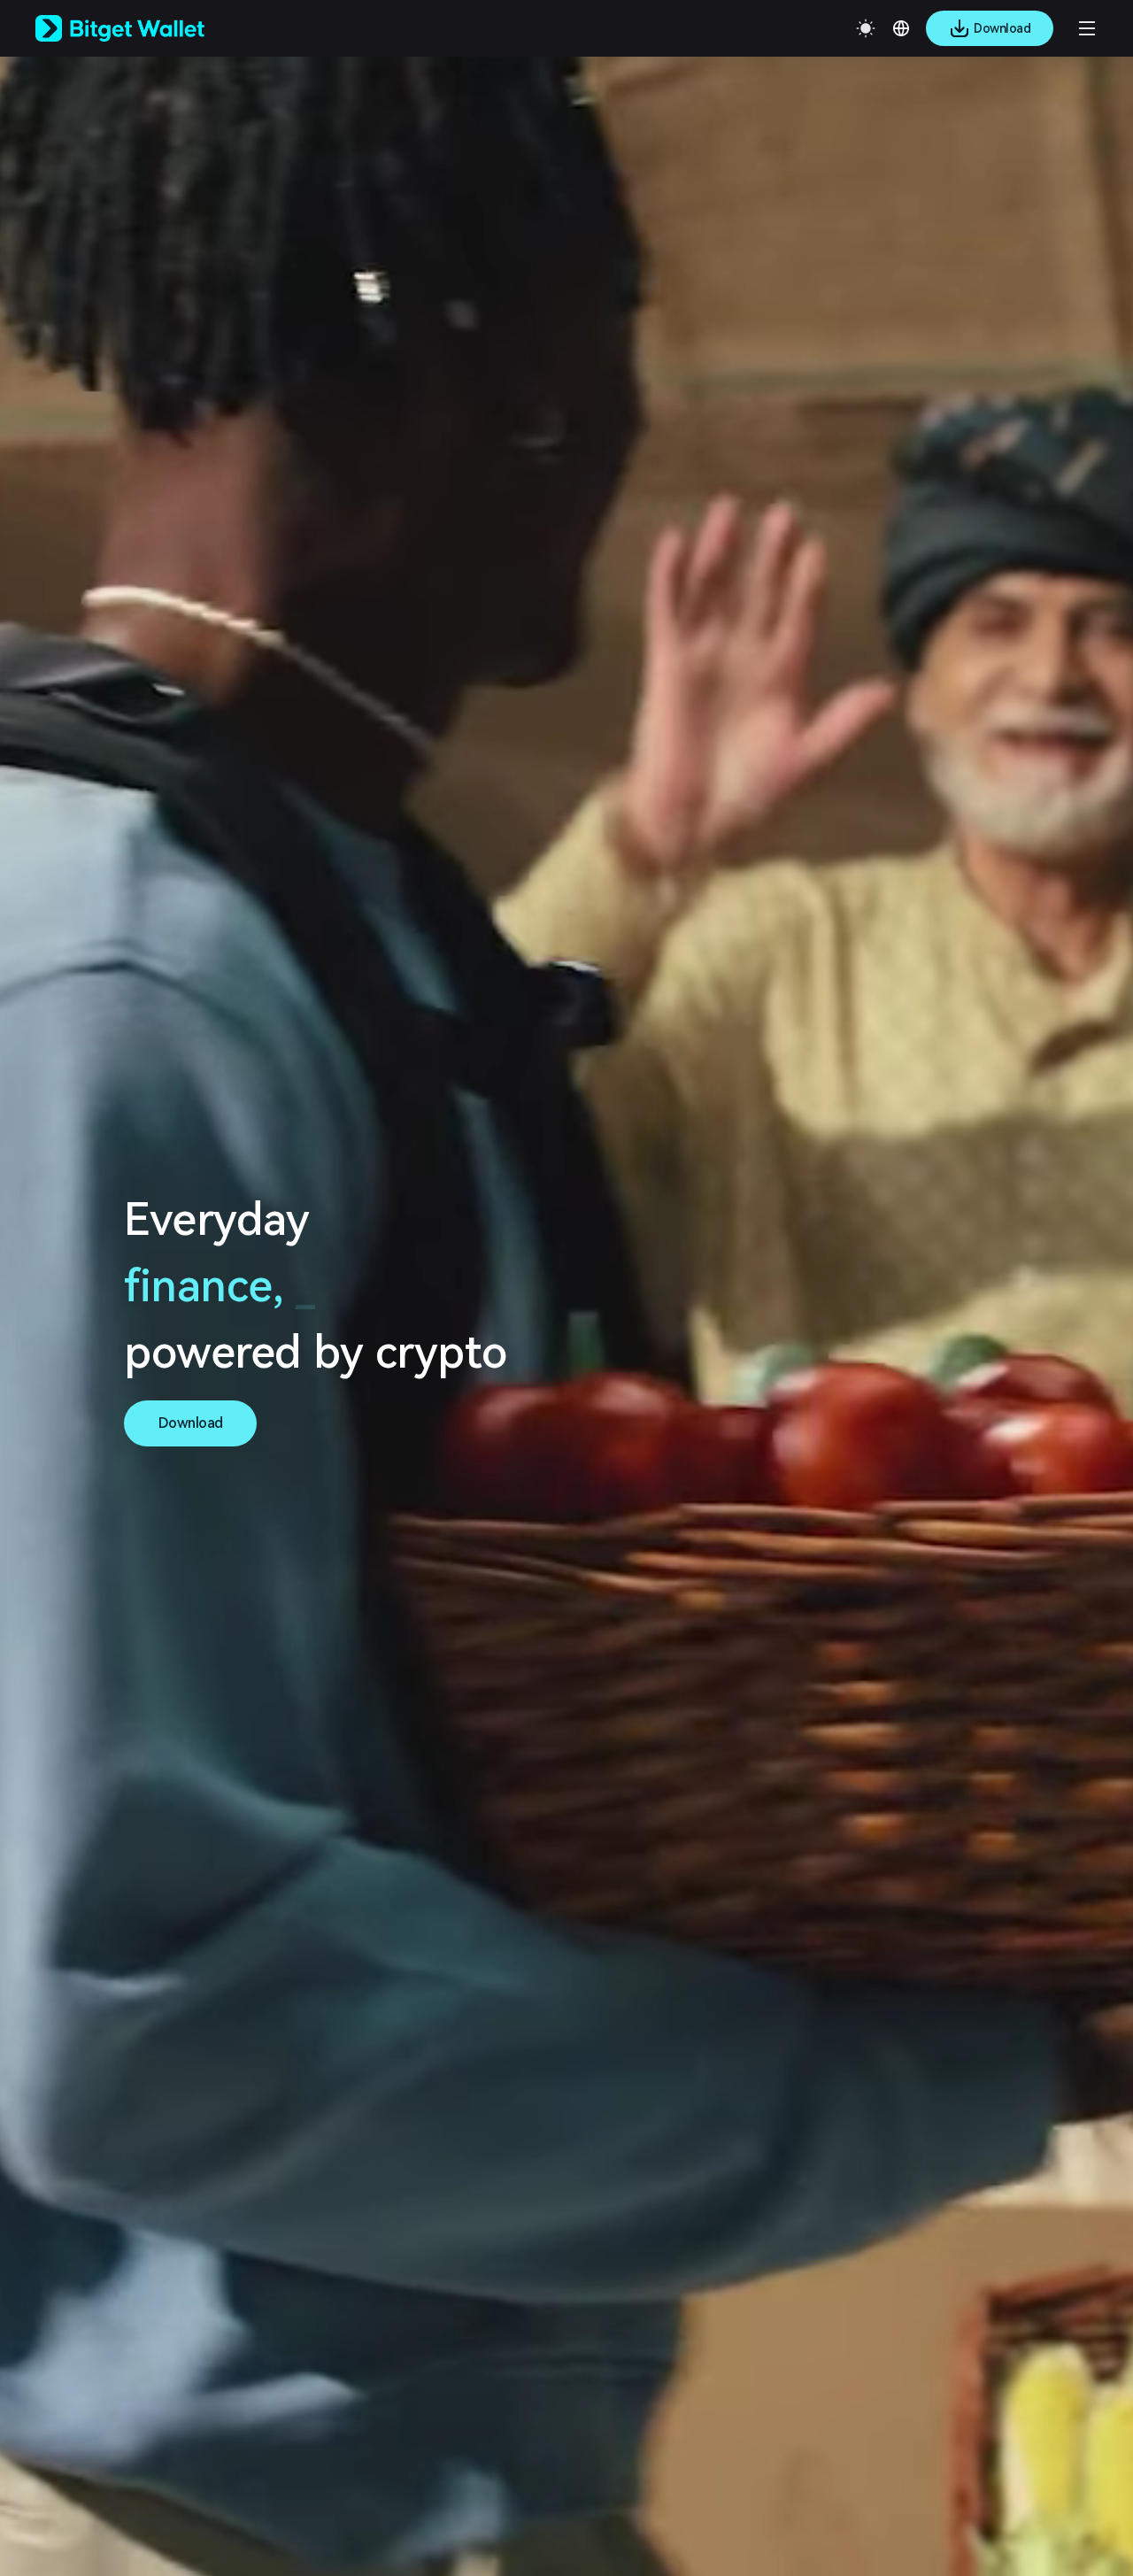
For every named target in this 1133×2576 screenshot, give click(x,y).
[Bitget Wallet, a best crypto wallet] (143, 28)
